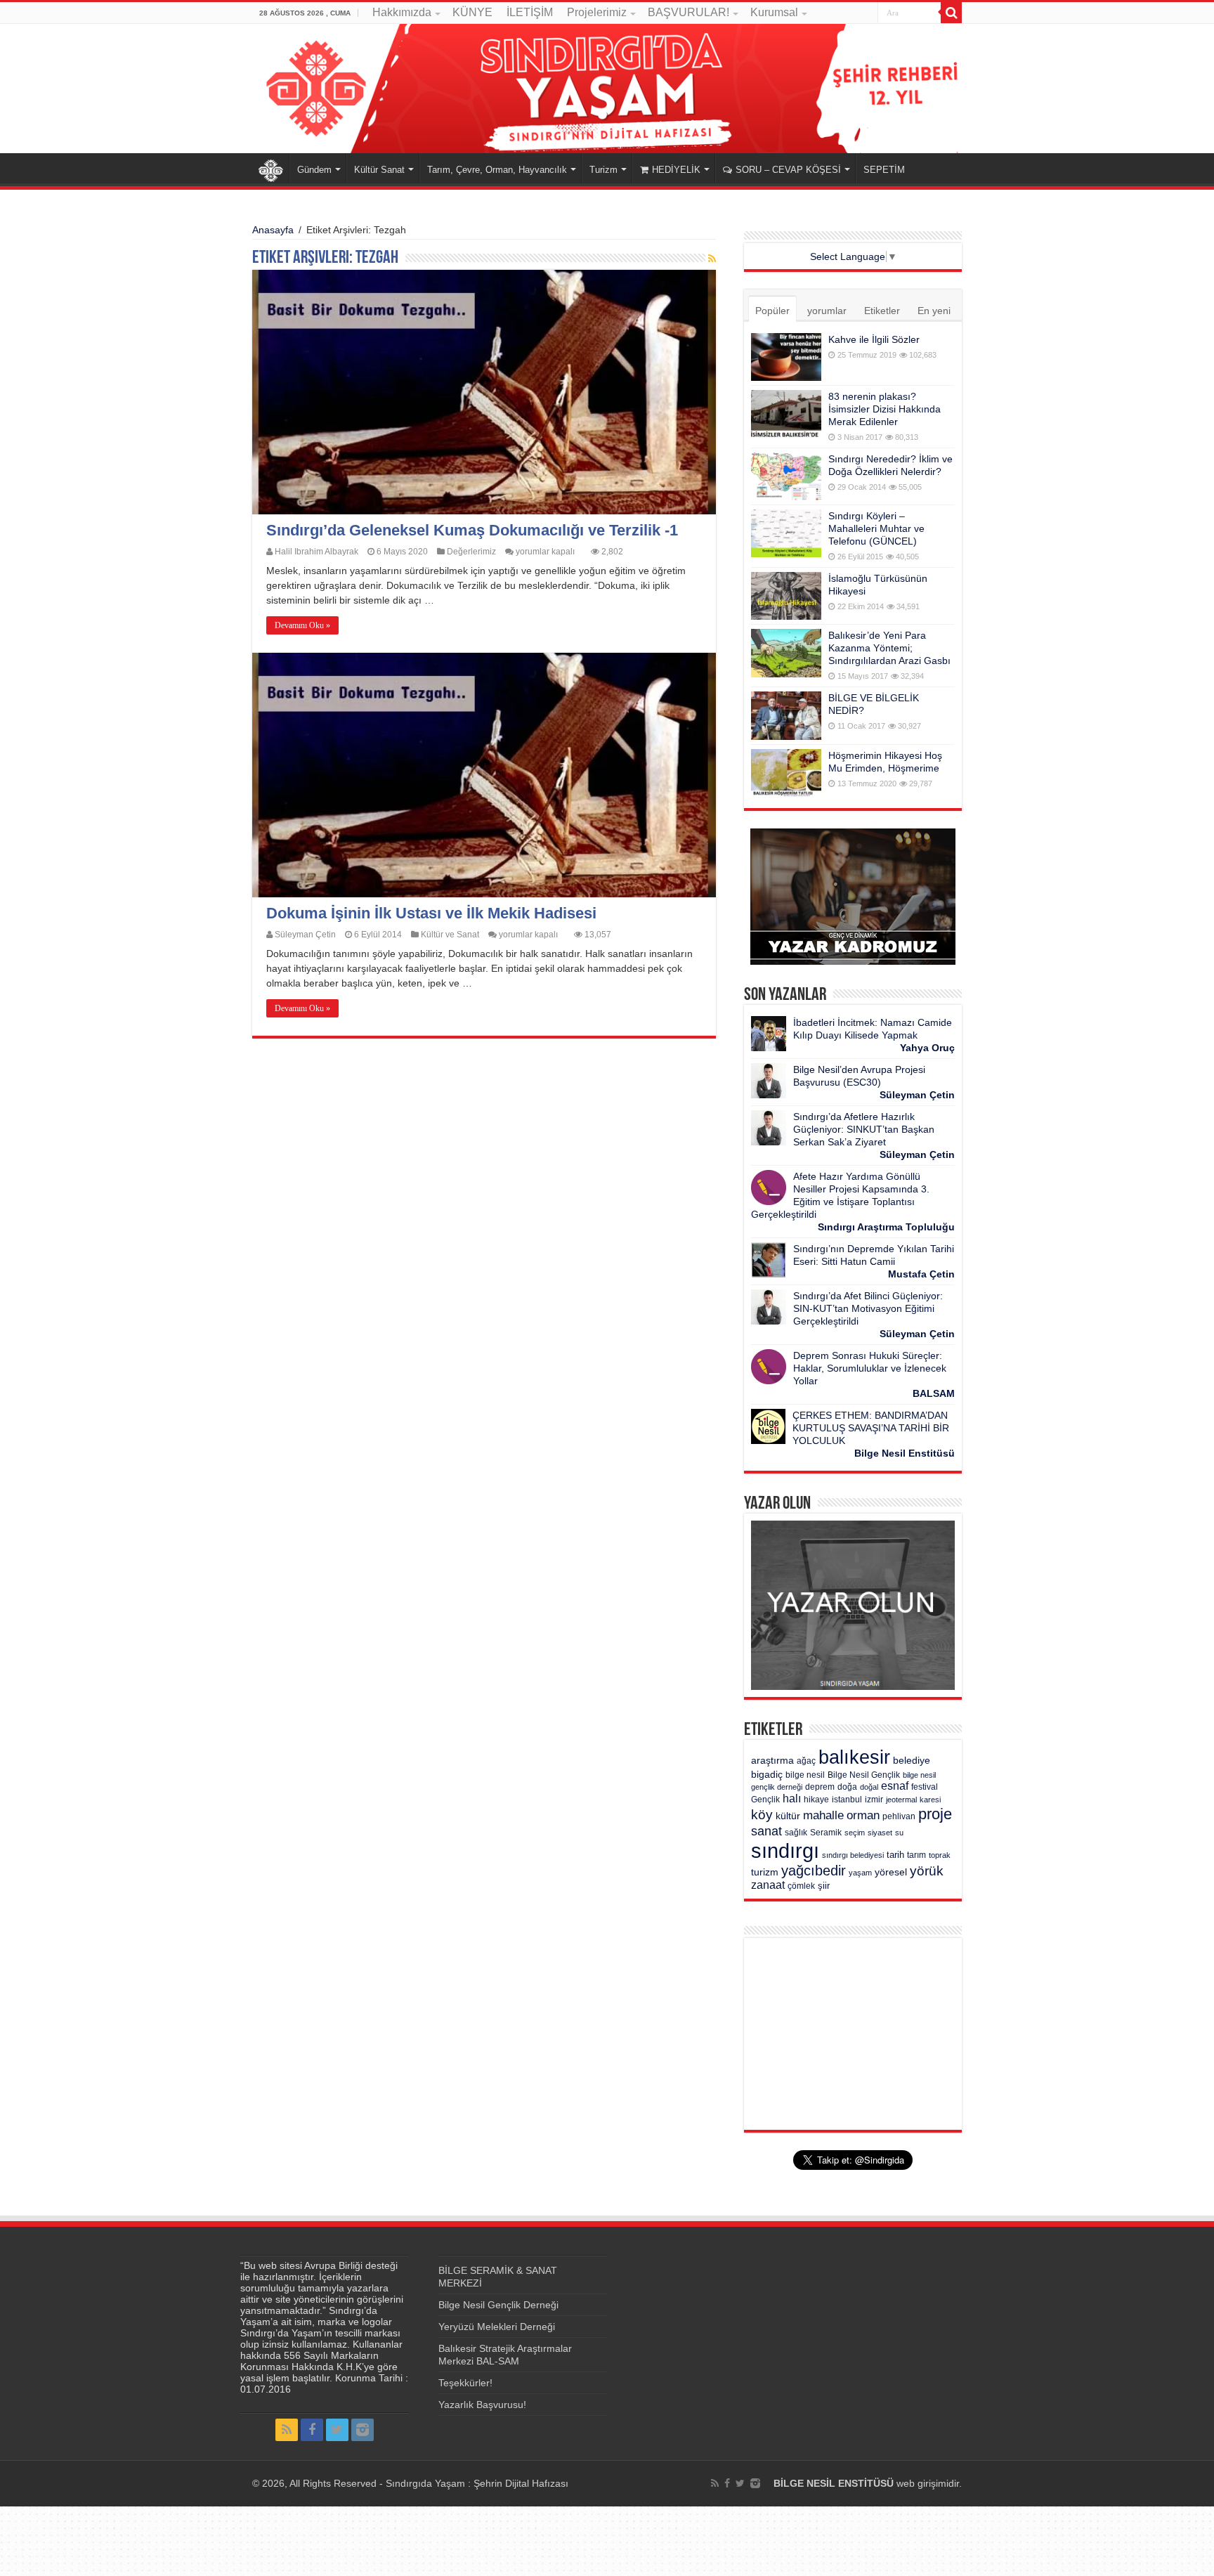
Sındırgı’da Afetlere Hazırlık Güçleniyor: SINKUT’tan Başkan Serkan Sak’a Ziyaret (864, 1129)
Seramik (826, 1833)
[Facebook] (312, 2430)
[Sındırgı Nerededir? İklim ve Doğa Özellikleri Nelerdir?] (786, 476)
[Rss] (287, 2430)
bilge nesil (805, 1775)
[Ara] (951, 13)
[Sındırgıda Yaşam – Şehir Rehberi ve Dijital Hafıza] (607, 89)
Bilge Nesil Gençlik (864, 1775)
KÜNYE (472, 12)
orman (863, 1815)
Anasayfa (270, 168)
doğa (847, 1787)
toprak (940, 1855)
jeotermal (901, 1800)
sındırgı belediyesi (853, 1855)
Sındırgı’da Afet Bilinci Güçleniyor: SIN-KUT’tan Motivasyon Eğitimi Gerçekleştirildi (868, 1308)
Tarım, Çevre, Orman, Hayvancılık (497, 170)
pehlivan (899, 1816)
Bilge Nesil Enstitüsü (905, 1453)
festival (925, 1787)
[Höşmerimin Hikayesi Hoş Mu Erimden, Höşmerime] (786, 773)
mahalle (823, 1815)
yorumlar (827, 311)
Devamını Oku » (302, 625)
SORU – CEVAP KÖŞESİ (788, 170)
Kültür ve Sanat (450, 935)
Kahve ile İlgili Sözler (874, 339)
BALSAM (934, 1393)
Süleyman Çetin (305, 935)
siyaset (880, 1833)
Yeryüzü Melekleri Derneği (497, 2327)
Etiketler (882, 311)
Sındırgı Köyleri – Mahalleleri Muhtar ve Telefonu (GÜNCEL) (876, 528)
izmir (874, 1800)
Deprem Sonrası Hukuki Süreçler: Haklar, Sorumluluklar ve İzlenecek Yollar (870, 1368)
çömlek (801, 1886)
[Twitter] (337, 2430)
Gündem (314, 170)
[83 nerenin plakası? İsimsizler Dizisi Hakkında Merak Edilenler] (786, 414)
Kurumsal (774, 12)
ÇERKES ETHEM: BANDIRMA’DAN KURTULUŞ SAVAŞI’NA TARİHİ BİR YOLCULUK (871, 1428)
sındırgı (785, 1850)
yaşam (860, 1873)
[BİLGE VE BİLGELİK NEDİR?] (786, 715)
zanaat (768, 1885)
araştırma (772, 1761)
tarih (895, 1855)
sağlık (796, 1833)
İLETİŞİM (530, 12)
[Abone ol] (712, 259)
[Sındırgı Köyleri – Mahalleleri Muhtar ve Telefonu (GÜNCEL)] (786, 533)
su (899, 1833)
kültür (788, 1816)
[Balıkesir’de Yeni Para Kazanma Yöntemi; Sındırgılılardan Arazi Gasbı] (786, 653)
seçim (855, 1833)
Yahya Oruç (927, 1048)
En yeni (934, 311)
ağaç (806, 1761)
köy (762, 1814)
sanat (766, 1831)
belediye (912, 1761)
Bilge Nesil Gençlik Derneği (498, 2305)
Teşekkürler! (465, 2383)
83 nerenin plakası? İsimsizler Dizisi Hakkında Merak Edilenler (885, 409)
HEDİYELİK (676, 170)
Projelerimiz (597, 12)
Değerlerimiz (471, 552)
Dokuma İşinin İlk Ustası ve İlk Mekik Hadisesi (431, 913)
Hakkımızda (402, 12)
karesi (930, 1800)
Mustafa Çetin (921, 1274)
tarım (916, 1855)
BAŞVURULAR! (688, 12)
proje (935, 1814)
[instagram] (363, 2430)
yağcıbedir (814, 1871)
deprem (820, 1787)
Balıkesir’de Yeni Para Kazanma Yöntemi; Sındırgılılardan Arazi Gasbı (889, 648)
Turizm (603, 170)
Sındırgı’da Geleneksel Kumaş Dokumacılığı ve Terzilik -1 (472, 530)
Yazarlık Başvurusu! (482, 2405)
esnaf (895, 1786)
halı (792, 1798)
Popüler (772, 311)
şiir (824, 1886)
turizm (765, 1872)
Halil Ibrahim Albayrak (316, 552)
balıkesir (854, 1757)
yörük (927, 1871)
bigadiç (767, 1775)
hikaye (816, 1800)
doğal (869, 1787)
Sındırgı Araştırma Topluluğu (886, 1227)
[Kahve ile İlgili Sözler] (786, 357)
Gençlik (765, 1800)
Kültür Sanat (379, 170)
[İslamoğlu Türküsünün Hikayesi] (786, 596)
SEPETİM (884, 170)
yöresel (891, 1872)
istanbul (847, 1800)
